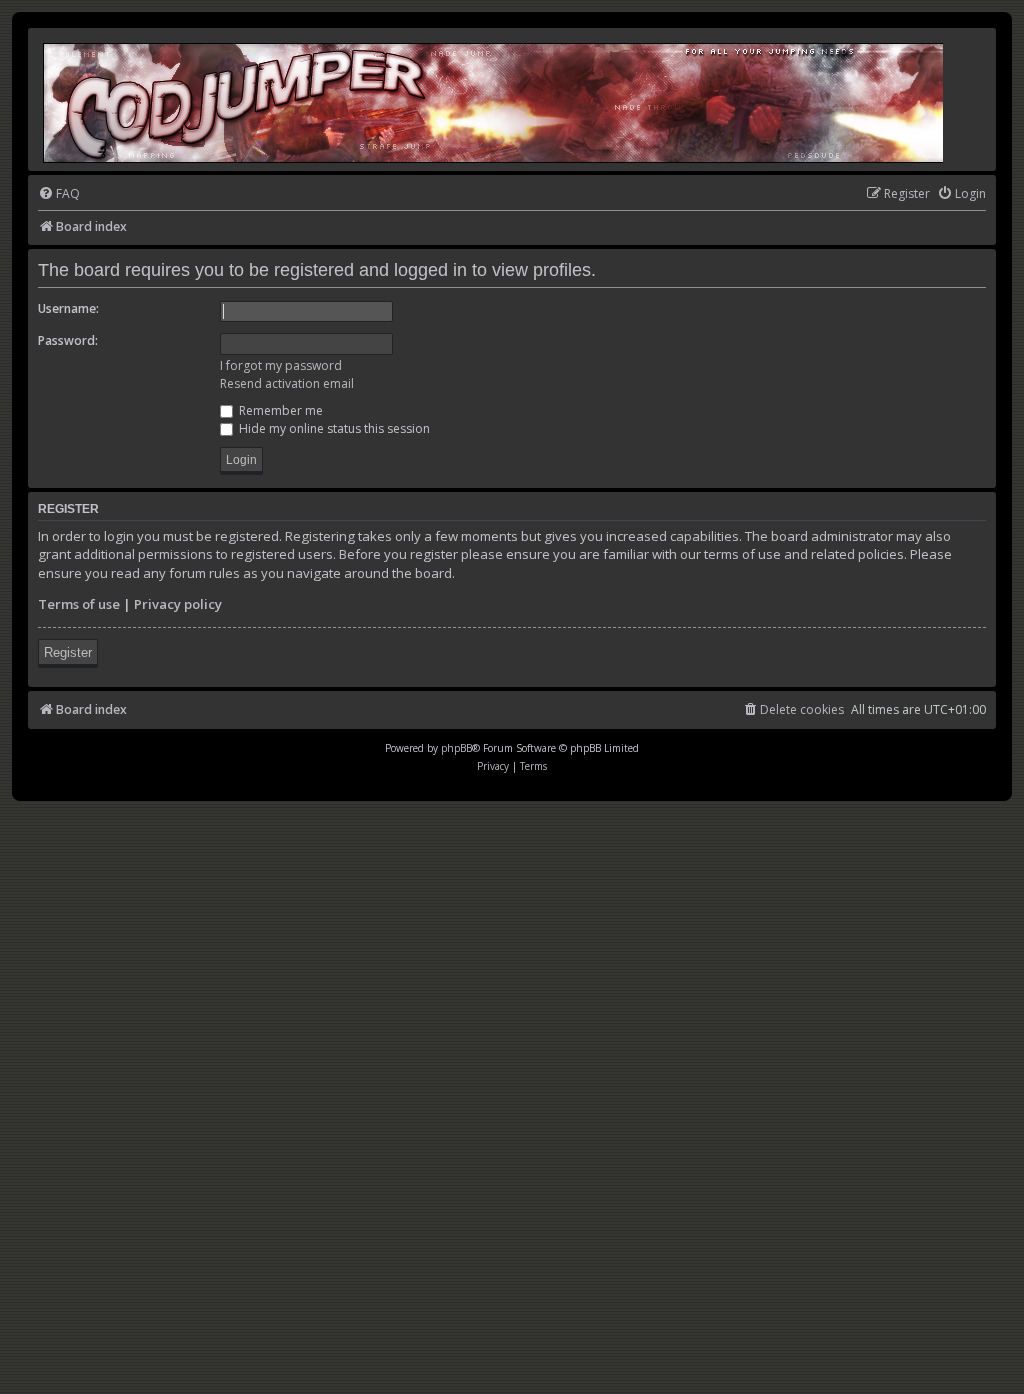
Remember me (279, 410)
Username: (68, 308)
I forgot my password (281, 365)
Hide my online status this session (333, 428)
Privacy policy (178, 604)
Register (68, 652)
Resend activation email (287, 383)
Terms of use (79, 604)
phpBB (456, 748)
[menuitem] (59, 194)
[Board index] (494, 99)
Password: (68, 340)
